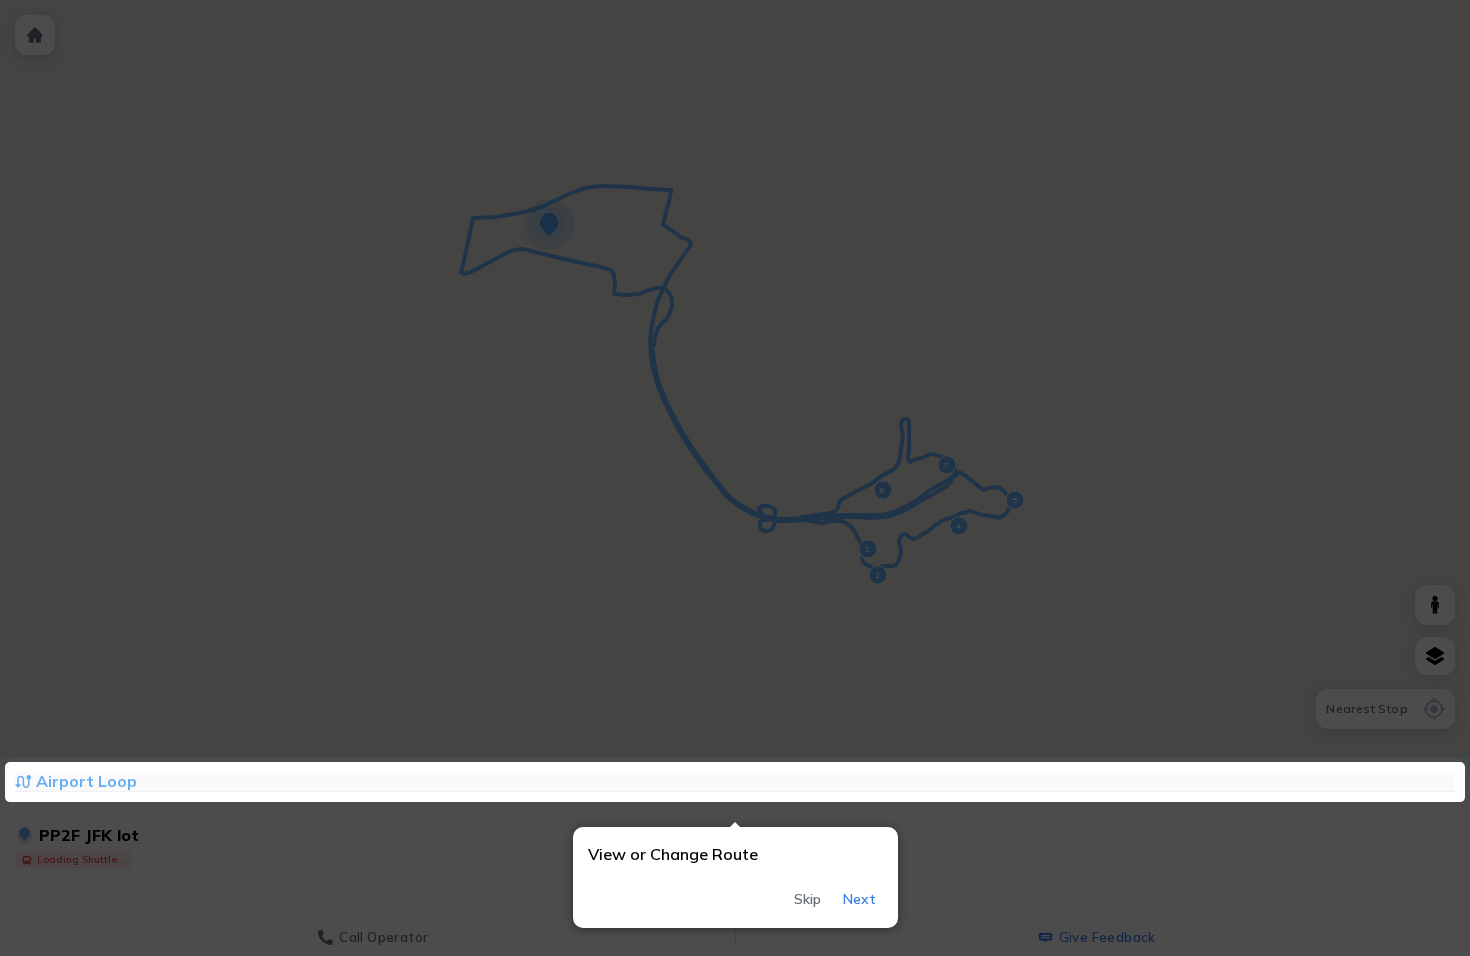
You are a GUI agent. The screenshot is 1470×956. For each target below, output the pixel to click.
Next (859, 899)
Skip (807, 899)
